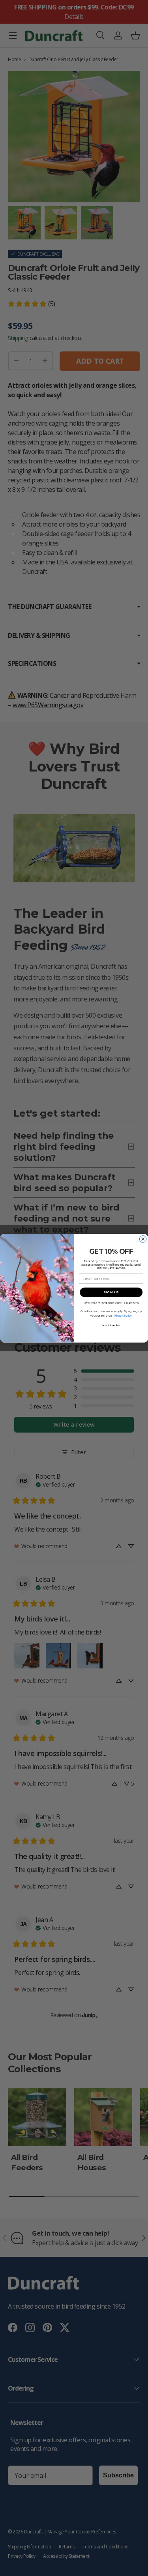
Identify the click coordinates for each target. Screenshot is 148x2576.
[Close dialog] (143, 1239)
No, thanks (111, 1325)
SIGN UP (111, 1292)
